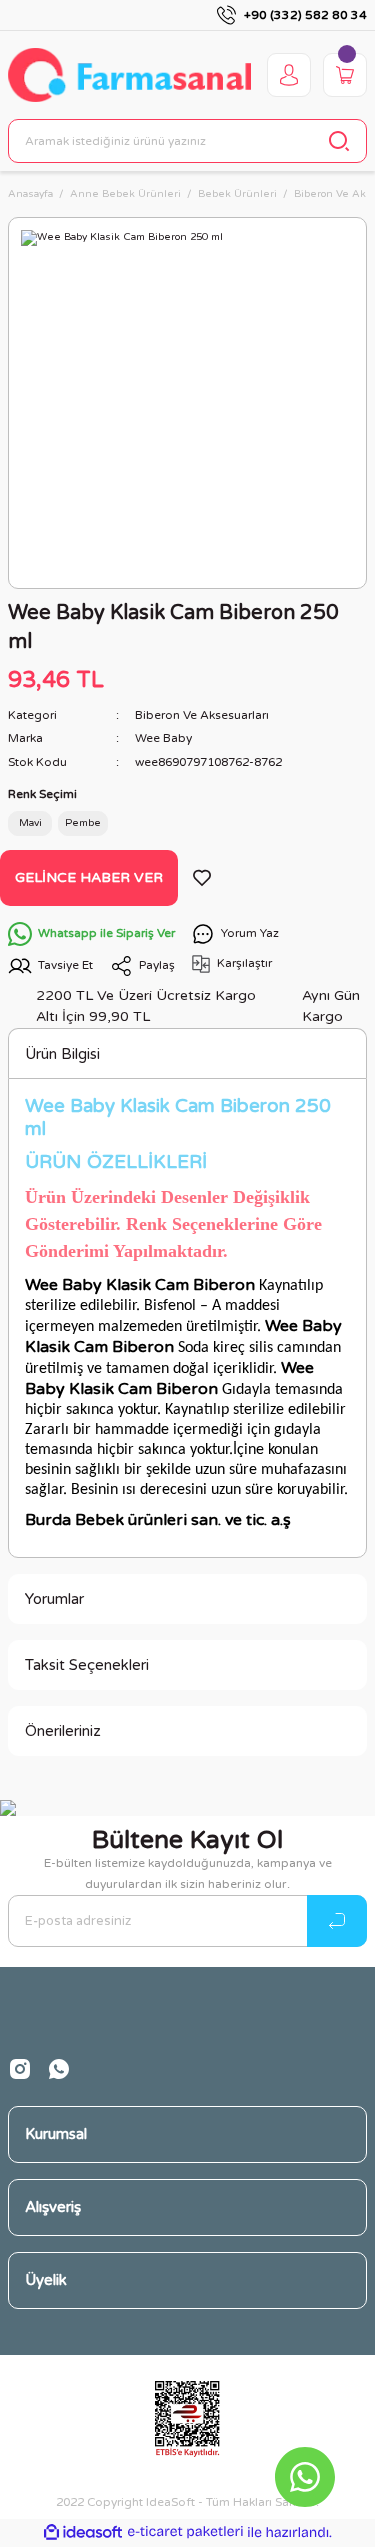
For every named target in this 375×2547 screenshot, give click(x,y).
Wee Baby (163, 738)
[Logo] (129, 74)
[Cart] (345, 75)
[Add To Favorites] (202, 878)
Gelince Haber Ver (89, 877)
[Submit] (337, 1921)
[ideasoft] (83, 2533)
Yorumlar (54, 1599)
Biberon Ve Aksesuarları (202, 715)
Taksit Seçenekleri (87, 1665)
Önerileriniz (63, 1731)
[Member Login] (289, 75)
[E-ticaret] (185, 2532)
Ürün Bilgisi (62, 1054)
